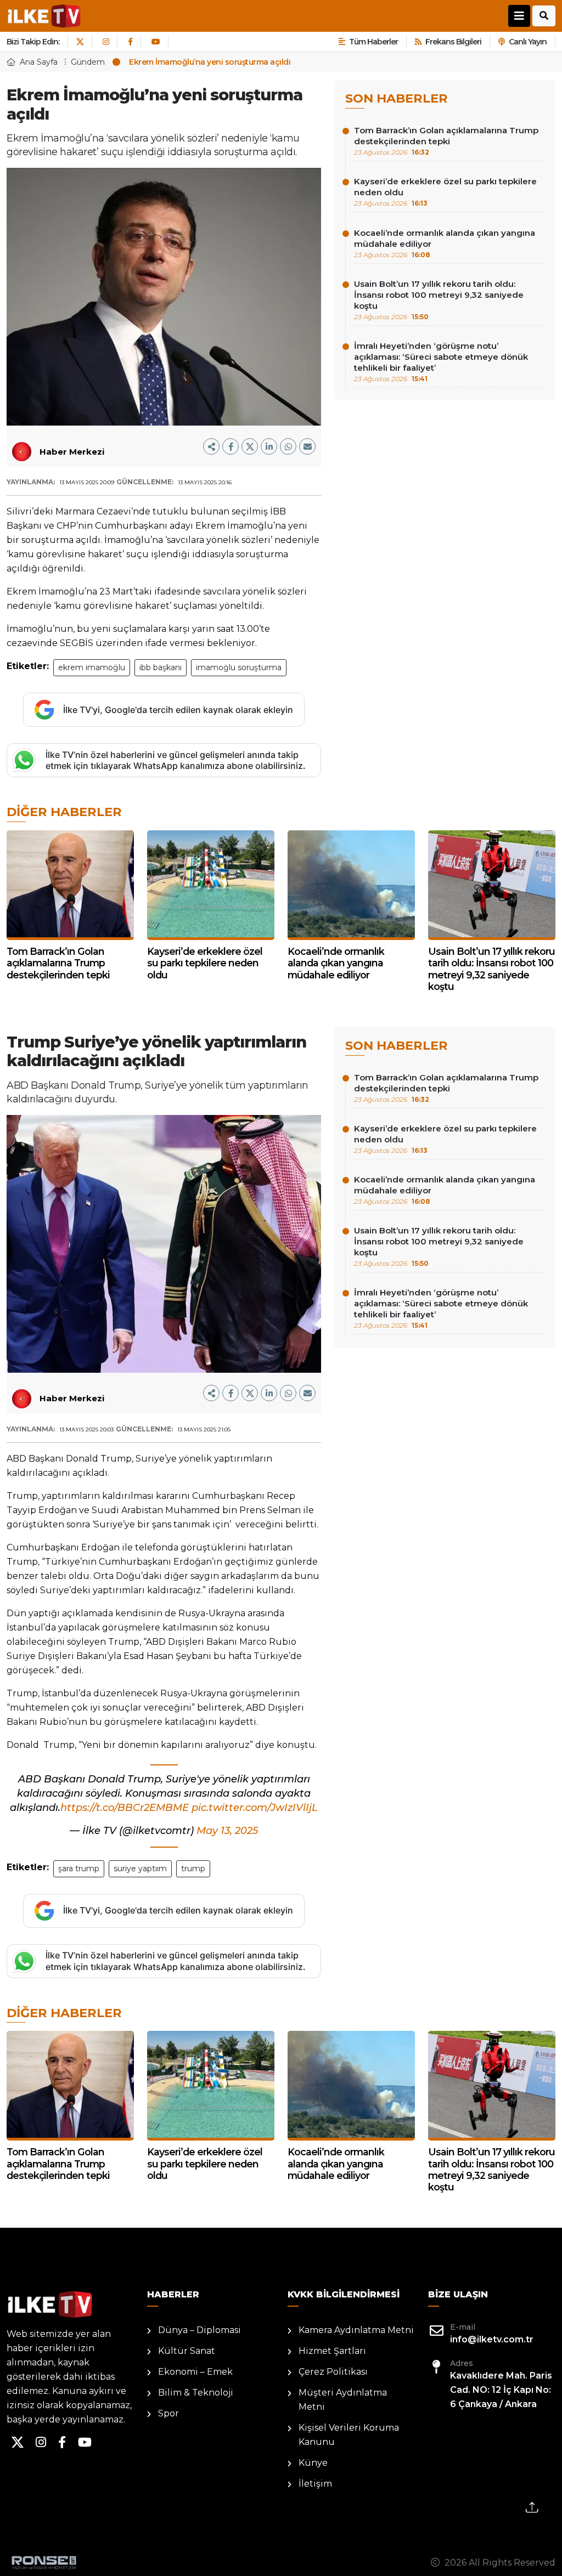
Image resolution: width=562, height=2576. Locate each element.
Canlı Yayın (528, 42)
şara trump (79, 1869)
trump (193, 1869)
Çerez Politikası (333, 2372)
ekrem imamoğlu (92, 667)
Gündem (88, 62)
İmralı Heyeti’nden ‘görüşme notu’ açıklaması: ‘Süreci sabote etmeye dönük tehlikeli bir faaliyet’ (441, 362)
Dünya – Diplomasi (199, 2330)
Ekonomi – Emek (195, 2372)
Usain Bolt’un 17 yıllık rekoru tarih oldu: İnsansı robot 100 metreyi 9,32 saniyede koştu (439, 300)
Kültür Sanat (187, 2351)
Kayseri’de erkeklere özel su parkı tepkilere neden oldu (445, 192)
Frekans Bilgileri (453, 42)
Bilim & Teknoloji (196, 2393)
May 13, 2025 (227, 1831)
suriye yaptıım (140, 1869)
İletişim (315, 2484)
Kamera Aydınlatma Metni (356, 2330)
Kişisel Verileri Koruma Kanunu (349, 2435)
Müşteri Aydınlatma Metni (343, 2400)
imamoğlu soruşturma (239, 667)
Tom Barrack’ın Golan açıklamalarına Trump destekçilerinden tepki (446, 141)
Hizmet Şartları (332, 2351)
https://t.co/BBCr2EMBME (125, 1808)
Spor (168, 2413)
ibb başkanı (161, 667)
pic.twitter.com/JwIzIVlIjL (255, 1808)
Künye (313, 2463)
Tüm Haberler (373, 42)
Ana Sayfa (39, 62)
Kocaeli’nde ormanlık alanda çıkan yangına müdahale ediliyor (445, 243)
